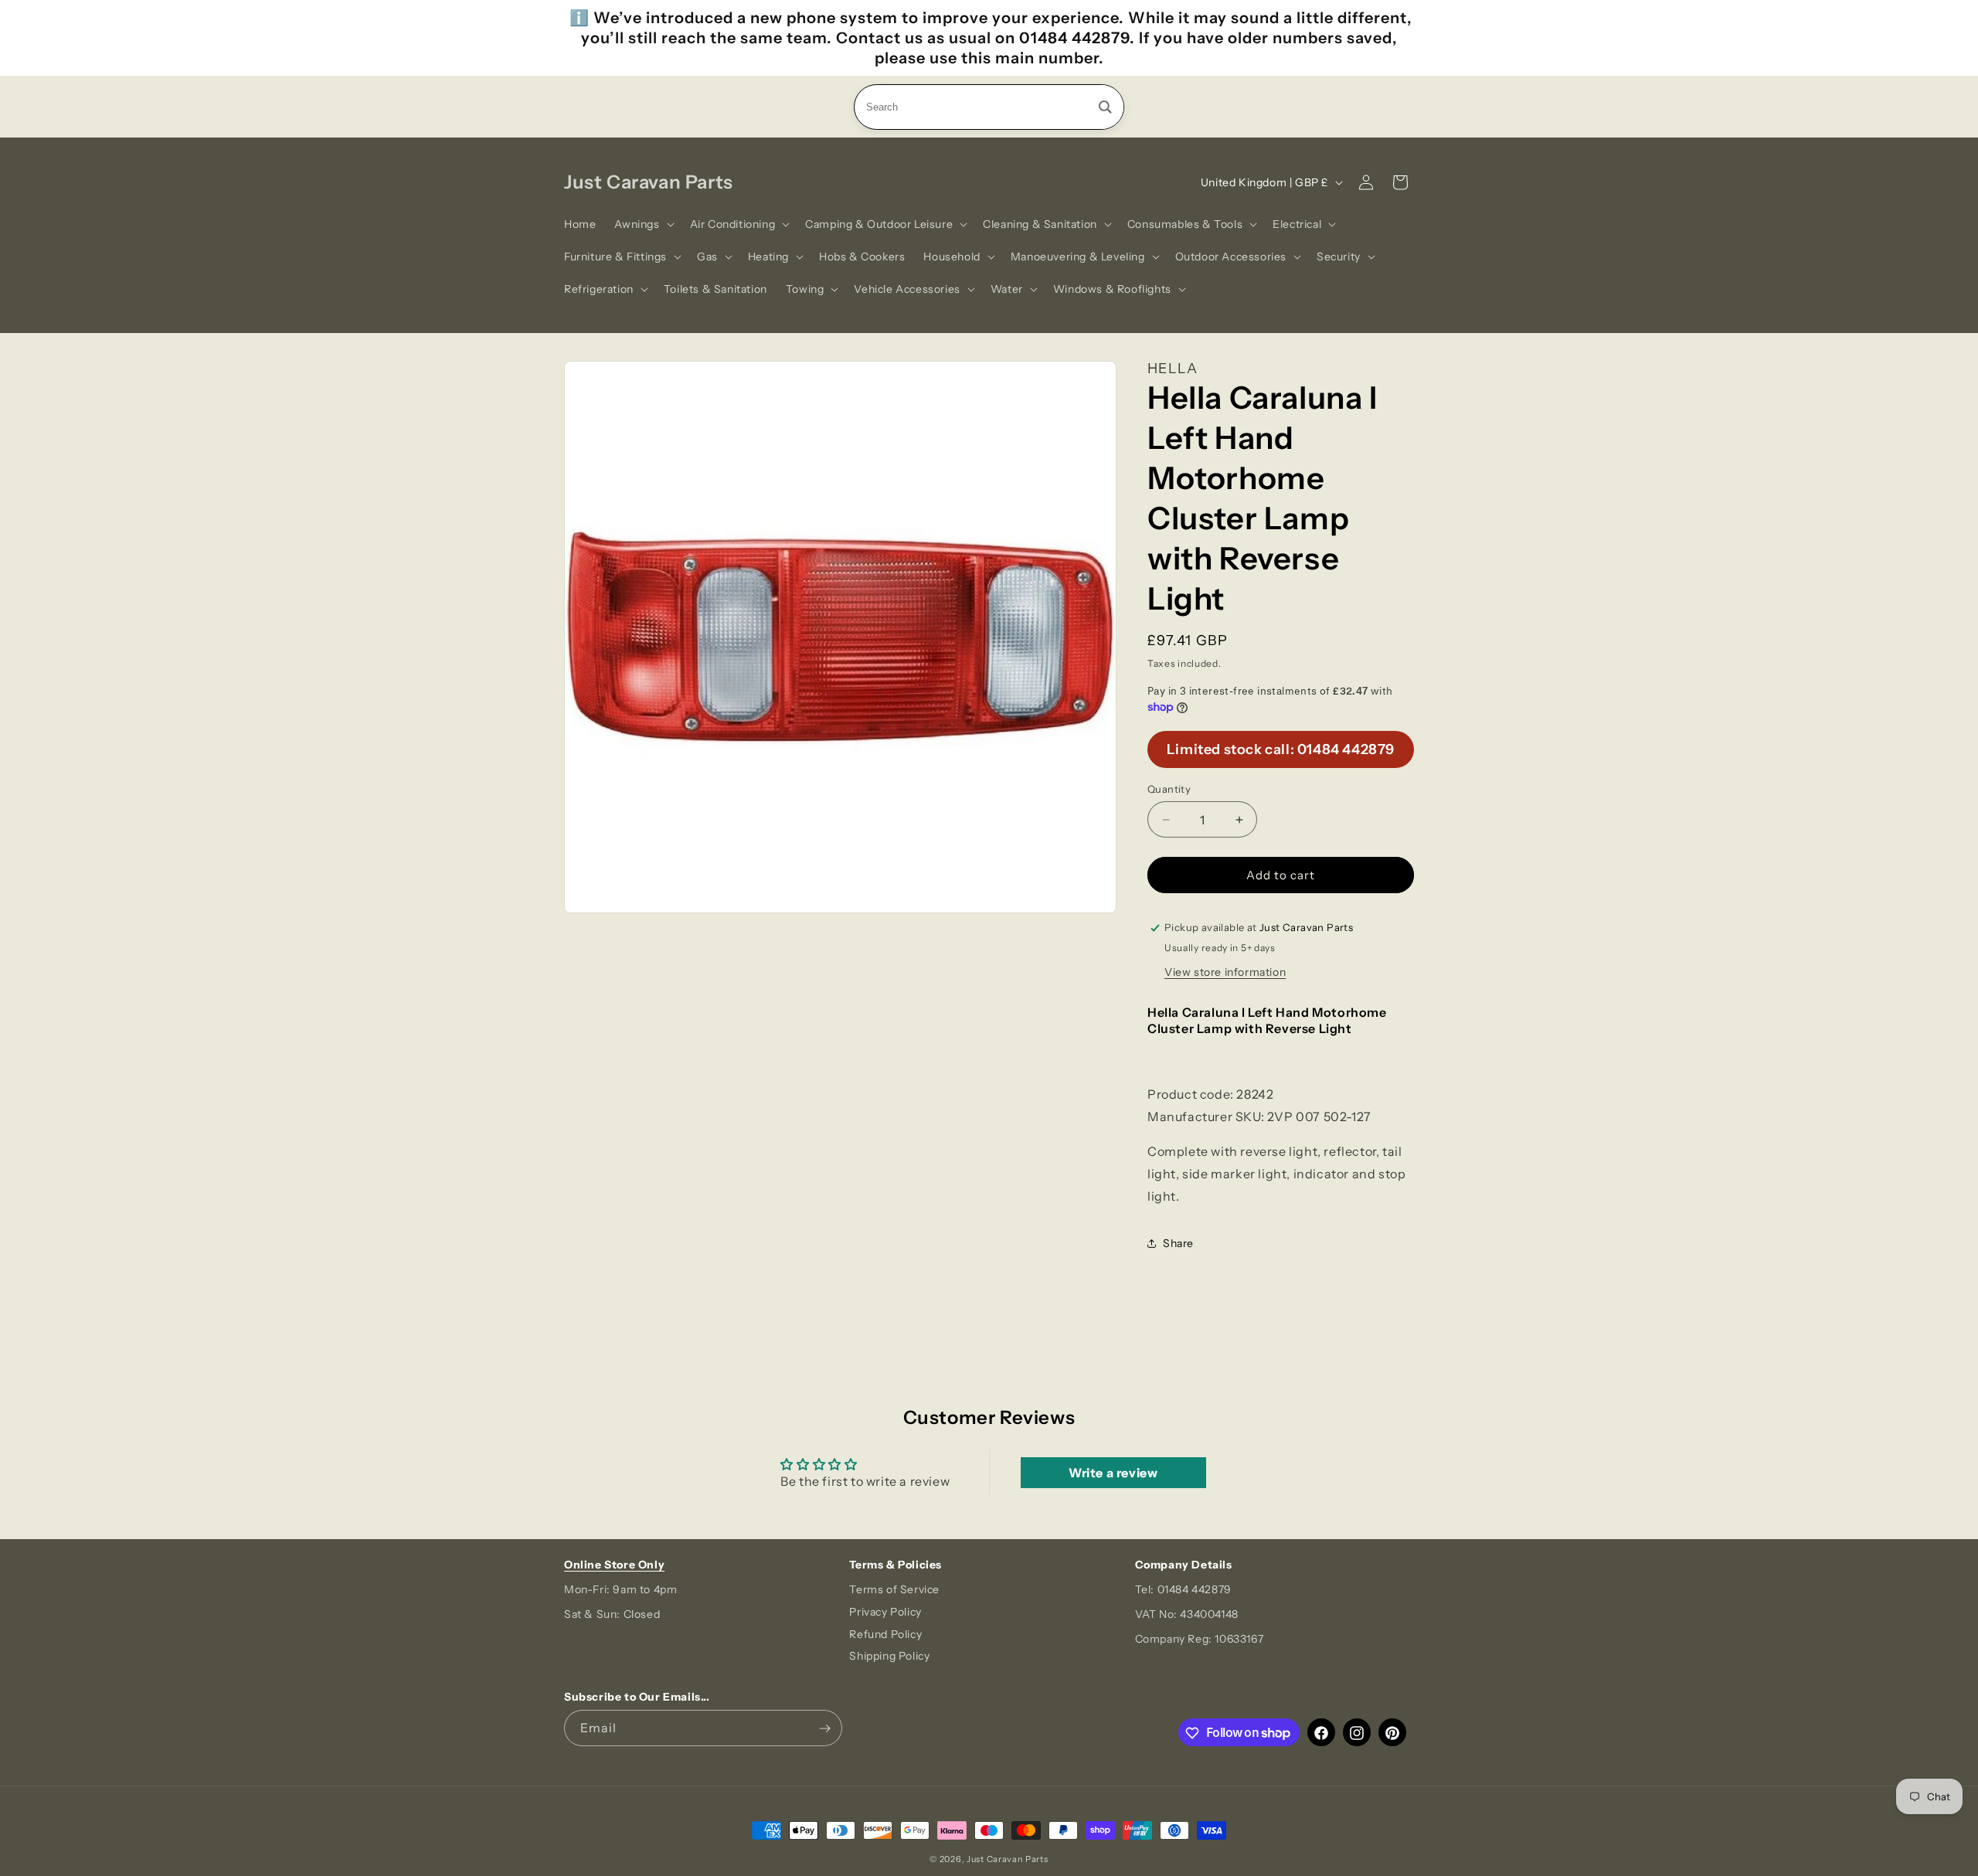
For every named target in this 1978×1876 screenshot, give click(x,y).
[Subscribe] (824, 1729)
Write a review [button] (1113, 1473)
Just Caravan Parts (1008, 1859)
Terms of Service (894, 1589)
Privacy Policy (885, 1612)
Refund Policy (885, 1634)
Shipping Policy (889, 1657)
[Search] (1105, 107)
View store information (1225, 972)
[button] (642, 224)
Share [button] (1178, 1243)
